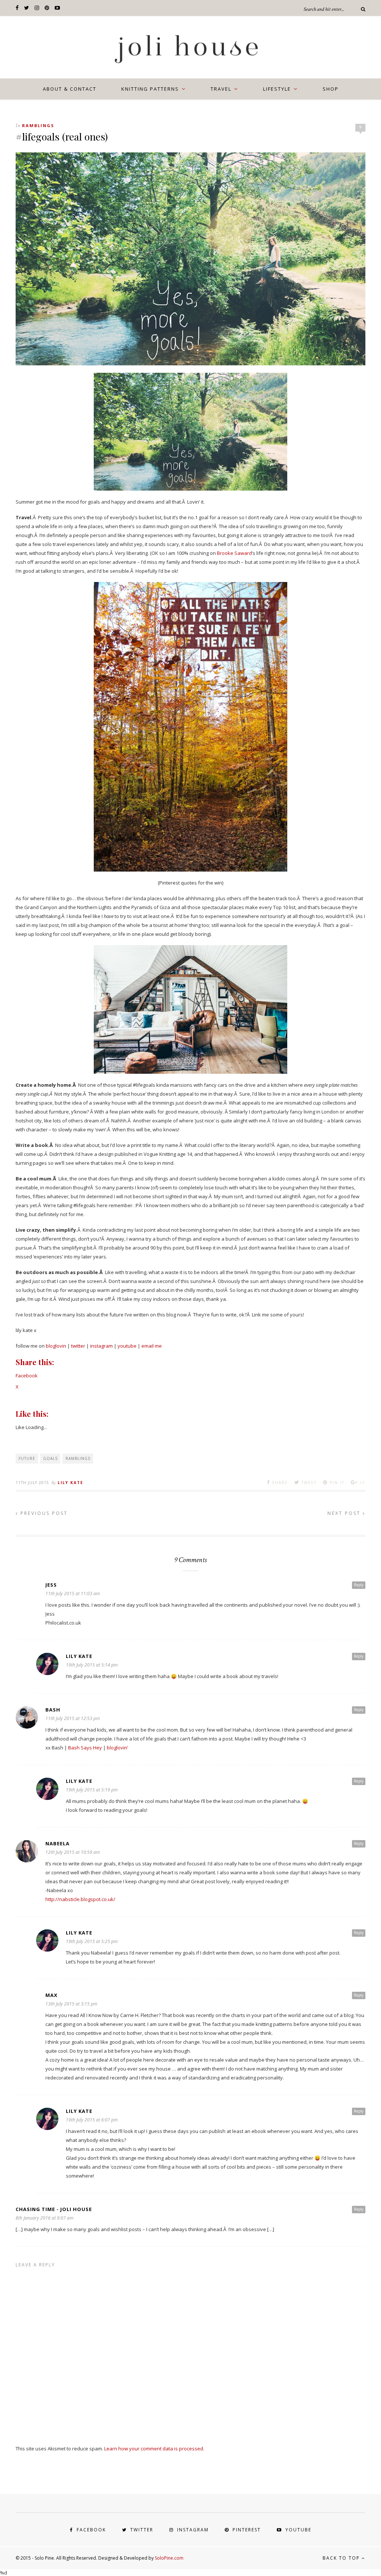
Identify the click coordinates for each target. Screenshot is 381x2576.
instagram (101, 1346)
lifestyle (277, 89)
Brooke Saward (234, 553)
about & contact (70, 89)
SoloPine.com (169, 2558)
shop (331, 89)
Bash (53, 1710)
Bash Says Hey (85, 1748)
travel (221, 89)
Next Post (345, 1513)
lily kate (71, 1483)
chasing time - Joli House (54, 2209)
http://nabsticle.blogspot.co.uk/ (80, 1899)
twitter (78, 1346)
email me (152, 1346)
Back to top (342, 2558)
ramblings (38, 125)
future (27, 1458)
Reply (359, 1585)
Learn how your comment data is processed (154, 2449)
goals (50, 1458)
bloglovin (56, 1346)
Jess (51, 1585)
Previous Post (43, 1513)
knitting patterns (150, 89)
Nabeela (57, 1843)
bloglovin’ (117, 1748)
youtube (127, 1346)
